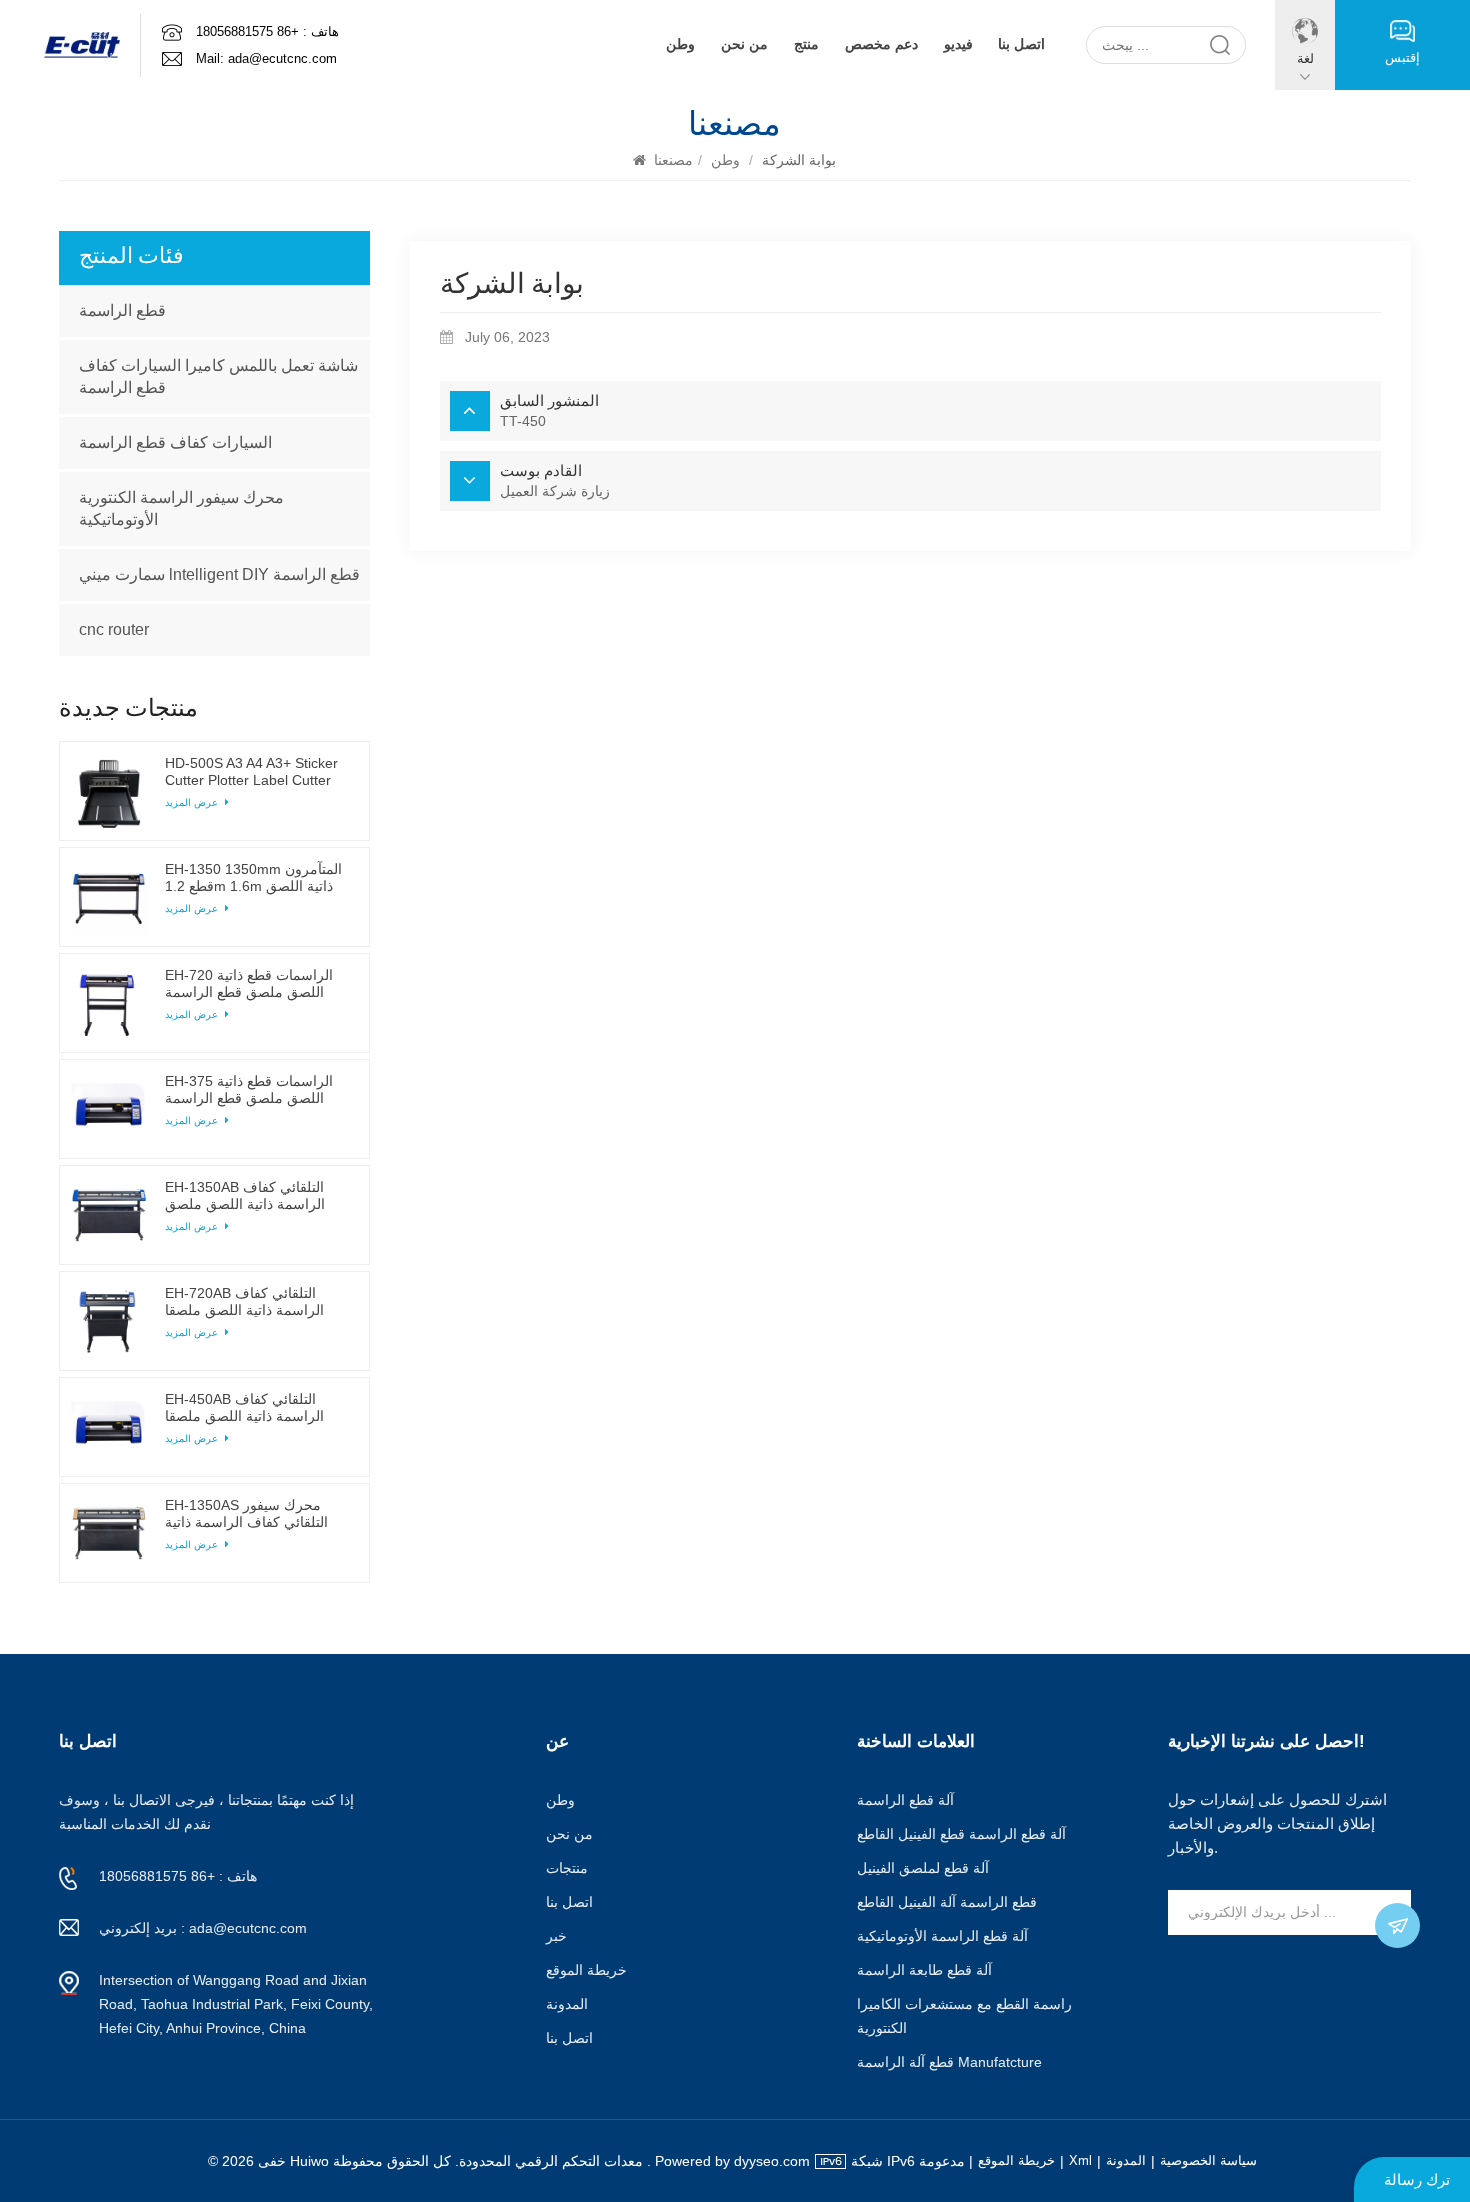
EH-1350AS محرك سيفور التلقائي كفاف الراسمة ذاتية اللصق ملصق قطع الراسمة (246, 1514)
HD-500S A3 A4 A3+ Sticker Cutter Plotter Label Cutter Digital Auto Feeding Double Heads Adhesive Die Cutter (253, 772)
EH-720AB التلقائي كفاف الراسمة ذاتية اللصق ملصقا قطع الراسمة (244, 1302)
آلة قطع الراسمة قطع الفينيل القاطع (961, 1834)
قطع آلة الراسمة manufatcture (949, 2062)
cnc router (114, 629)
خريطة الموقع (586, 1970)
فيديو (958, 44)
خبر (556, 1936)
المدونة (567, 2004)
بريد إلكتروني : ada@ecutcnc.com (203, 1928)
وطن (680, 44)
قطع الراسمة (122, 310)
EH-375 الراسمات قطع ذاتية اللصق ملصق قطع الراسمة (249, 1089)
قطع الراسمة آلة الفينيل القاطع (947, 1902)
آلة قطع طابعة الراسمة (924, 1970)
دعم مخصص (881, 44)
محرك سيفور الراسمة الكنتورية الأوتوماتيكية (181, 508)
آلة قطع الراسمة (905, 1800)
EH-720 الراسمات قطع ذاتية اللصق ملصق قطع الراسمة (249, 983)
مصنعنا (673, 160)
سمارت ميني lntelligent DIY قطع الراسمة (219, 574)
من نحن (744, 44)
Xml (1080, 2160)
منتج (806, 44)
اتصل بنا (1021, 44)
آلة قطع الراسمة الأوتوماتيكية (942, 1936)
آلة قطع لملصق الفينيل (923, 1868)
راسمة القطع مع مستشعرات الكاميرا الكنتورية (964, 2016)
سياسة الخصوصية (1208, 2160)
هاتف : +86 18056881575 (267, 31)
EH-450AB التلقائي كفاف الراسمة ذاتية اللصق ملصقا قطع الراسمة (244, 1408)
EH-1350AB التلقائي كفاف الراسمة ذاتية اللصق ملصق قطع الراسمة (245, 1196)
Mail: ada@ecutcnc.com (266, 58)
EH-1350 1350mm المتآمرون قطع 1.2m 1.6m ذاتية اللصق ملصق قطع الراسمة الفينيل (253, 878)
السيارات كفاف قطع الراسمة (175, 442)
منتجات (567, 1868)
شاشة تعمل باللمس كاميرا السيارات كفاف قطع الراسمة (218, 376)
